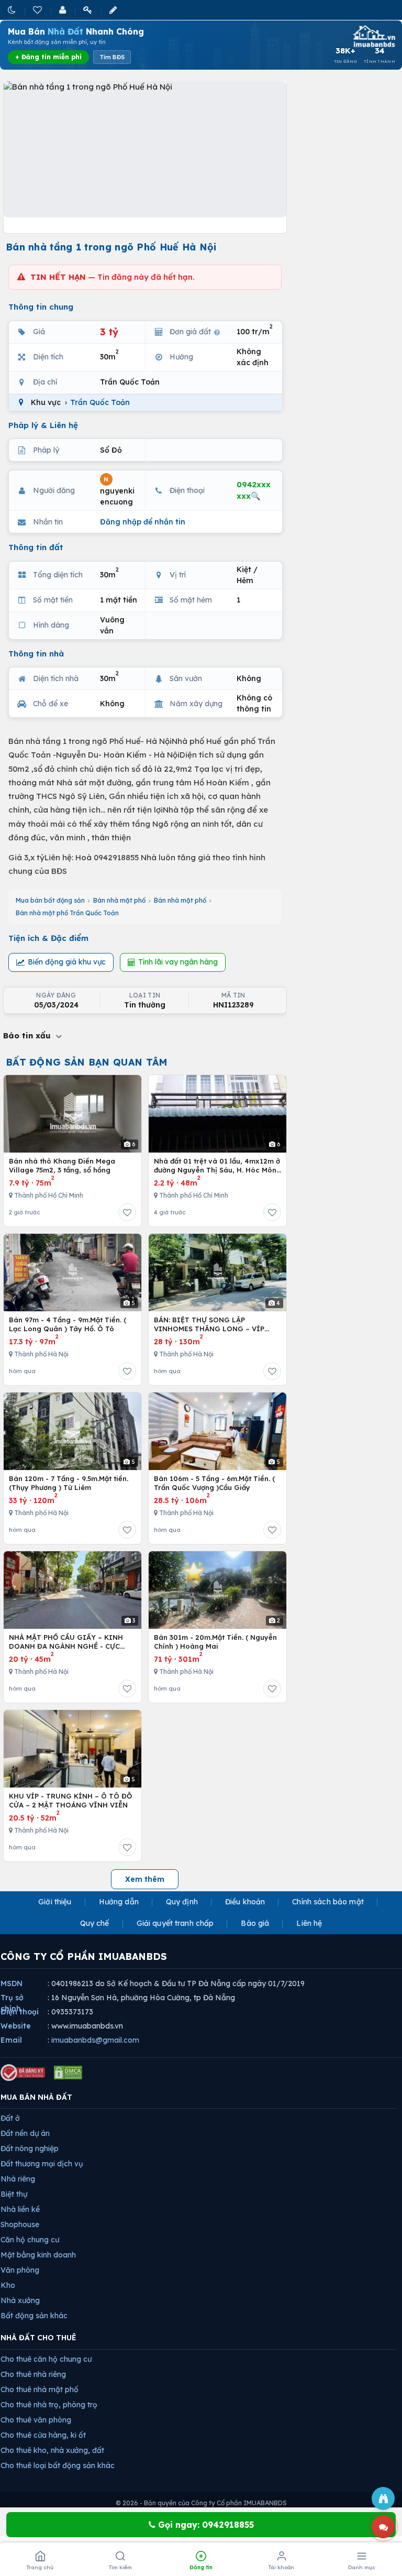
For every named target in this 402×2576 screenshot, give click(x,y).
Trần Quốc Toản (100, 402)
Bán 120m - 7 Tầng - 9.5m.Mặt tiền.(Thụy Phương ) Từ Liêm (69, 1483)
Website (16, 2026)
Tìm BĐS (112, 57)
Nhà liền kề (20, 2209)
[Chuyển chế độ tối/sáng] (13, 10)
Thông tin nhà (36, 654)
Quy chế (95, 1923)
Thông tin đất (36, 547)
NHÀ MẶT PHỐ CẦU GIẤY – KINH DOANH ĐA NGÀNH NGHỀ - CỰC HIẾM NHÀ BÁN (66, 1642)
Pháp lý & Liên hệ (43, 425)
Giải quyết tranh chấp (175, 1923)
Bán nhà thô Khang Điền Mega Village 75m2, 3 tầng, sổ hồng (62, 1166)
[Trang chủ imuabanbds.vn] (373, 36)
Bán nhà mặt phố (119, 900)
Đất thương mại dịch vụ (42, 2164)
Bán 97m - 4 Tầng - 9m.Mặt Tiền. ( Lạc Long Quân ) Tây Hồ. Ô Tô (68, 1324)
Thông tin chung (41, 307)
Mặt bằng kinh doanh (38, 2255)
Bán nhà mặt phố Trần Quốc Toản (67, 913)
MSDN (12, 1983)
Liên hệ (309, 1923)
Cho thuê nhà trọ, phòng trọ (49, 2405)
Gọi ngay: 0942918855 (205, 2525)
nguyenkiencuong (117, 491)
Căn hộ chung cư (30, 2240)
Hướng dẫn (119, 1902)
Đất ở (10, 2118)
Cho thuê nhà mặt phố (40, 2389)
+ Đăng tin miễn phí (48, 57)
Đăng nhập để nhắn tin (143, 522)
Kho (8, 2285)
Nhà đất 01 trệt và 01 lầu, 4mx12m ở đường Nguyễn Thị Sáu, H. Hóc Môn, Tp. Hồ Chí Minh (217, 1166)
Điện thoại (20, 2012)
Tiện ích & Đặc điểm (48, 938)
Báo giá (255, 1923)
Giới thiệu (55, 1902)
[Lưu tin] (127, 1212)
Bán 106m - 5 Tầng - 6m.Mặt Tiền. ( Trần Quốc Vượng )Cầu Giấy (214, 1483)
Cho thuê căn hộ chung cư (46, 2359)
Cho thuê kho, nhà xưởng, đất (52, 2450)
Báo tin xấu (28, 1035)
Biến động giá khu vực (67, 962)
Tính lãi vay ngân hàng (178, 962)
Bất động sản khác (34, 2316)
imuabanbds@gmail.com (95, 2040)
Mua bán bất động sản (50, 900)
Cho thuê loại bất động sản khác (58, 2465)
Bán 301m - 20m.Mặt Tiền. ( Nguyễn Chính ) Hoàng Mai (215, 1642)
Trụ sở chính (12, 2003)
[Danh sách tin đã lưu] (38, 10)
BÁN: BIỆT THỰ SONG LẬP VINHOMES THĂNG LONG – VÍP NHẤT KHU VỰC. (209, 1325)
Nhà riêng (18, 2179)
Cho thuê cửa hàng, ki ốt (43, 2435)
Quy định (182, 1902)
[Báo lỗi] (383, 2498)
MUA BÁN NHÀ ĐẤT (36, 2097)
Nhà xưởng (20, 2300)
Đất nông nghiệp (30, 2149)
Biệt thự (14, 2194)
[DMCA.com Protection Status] (68, 2073)
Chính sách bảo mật (328, 1902)
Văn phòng (20, 2270)
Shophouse (20, 2224)
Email (11, 2040)
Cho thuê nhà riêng (33, 2374)
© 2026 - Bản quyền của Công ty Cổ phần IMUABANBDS (201, 2503)
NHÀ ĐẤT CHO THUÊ (38, 2338)
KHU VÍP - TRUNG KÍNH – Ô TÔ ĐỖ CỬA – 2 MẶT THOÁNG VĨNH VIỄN (70, 1801)
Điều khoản (245, 1902)
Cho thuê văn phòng (36, 2420)
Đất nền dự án (25, 2133)
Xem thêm (145, 1879)
